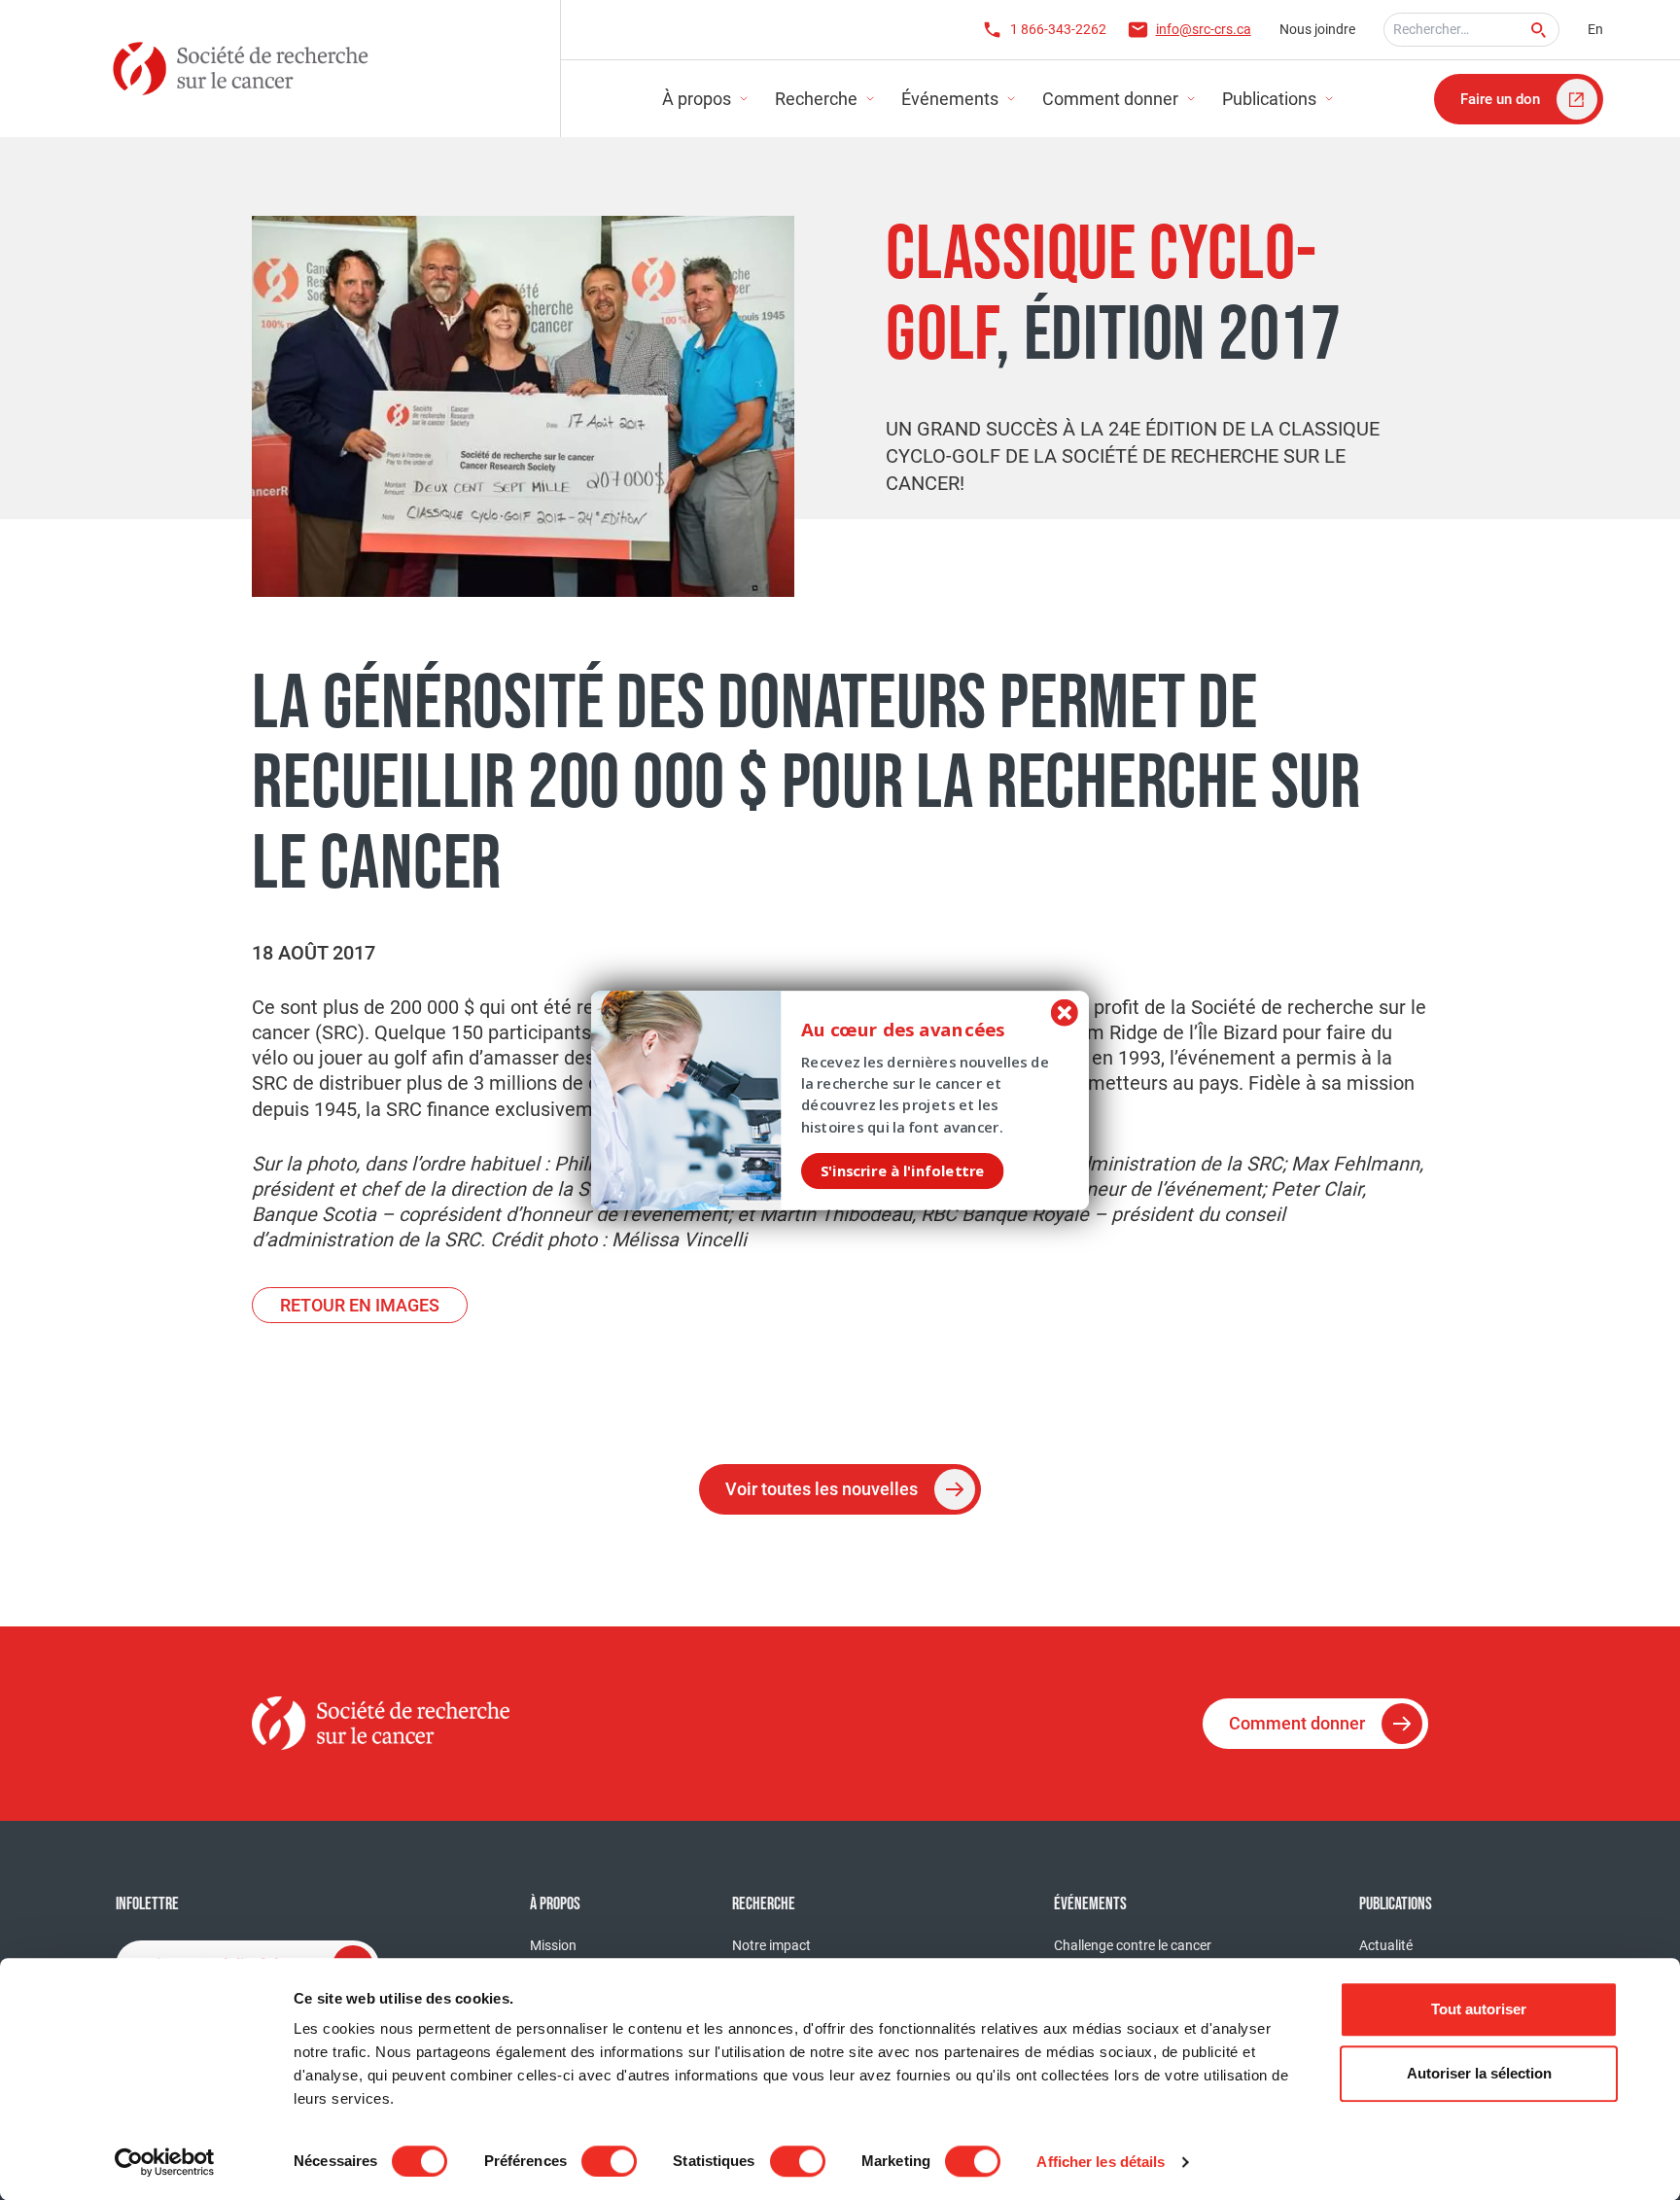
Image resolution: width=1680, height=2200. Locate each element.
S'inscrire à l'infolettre (902, 1170)
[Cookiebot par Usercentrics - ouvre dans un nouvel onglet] (165, 2162)
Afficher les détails (1101, 2162)
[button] (922, 1030)
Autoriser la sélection (1479, 2073)
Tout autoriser (1479, 2009)
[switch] (609, 2161)
